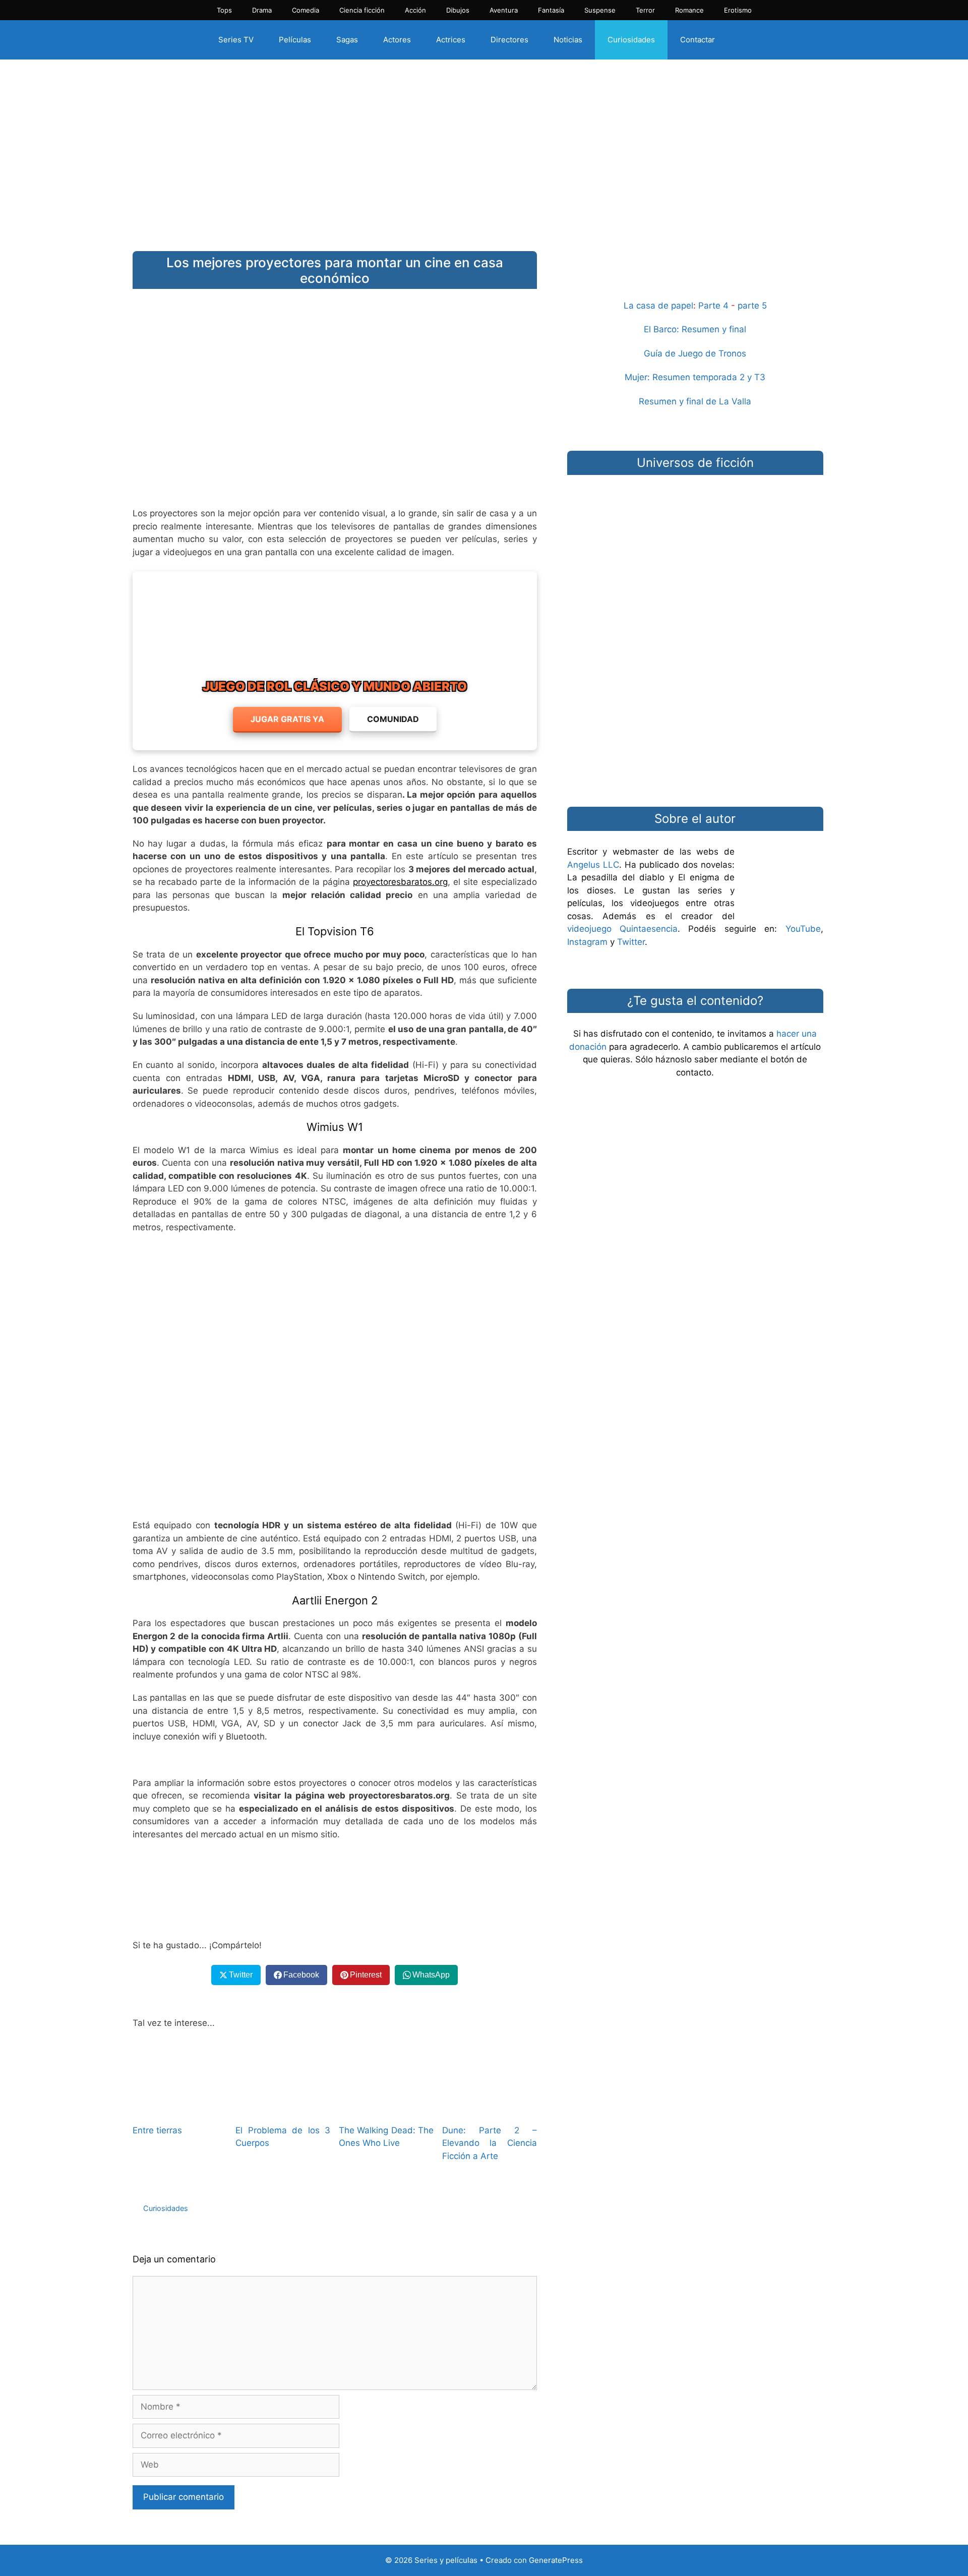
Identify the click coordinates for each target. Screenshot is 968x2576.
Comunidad (393, 719)
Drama (262, 10)
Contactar (698, 40)
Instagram (587, 942)
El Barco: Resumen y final (695, 329)
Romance (689, 10)
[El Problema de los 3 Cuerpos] (283, 2109)
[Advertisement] (484, 148)
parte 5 (752, 306)
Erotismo (738, 10)
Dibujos (458, 10)
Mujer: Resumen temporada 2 (685, 377)
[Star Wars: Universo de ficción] (695, 532)
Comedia (306, 10)
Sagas (347, 40)
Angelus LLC (593, 865)
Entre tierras (157, 2130)
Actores (397, 40)
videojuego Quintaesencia (622, 929)
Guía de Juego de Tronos (695, 353)
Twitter (631, 942)
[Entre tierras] (180, 2109)
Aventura (504, 10)
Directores (509, 40)
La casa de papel (658, 306)
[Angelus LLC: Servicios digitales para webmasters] (335, 1890)
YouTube (803, 929)
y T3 (756, 377)
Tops (224, 10)
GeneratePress (556, 2560)
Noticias (568, 40)
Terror (645, 10)
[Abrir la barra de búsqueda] (745, 40)
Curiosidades (631, 40)
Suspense (600, 10)
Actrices (451, 40)
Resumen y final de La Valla (695, 401)
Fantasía (551, 10)
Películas (295, 40)
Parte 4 (713, 306)
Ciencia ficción (362, 10)
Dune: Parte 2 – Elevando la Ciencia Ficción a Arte (490, 2143)
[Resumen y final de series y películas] (695, 275)
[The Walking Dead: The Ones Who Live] (386, 2109)
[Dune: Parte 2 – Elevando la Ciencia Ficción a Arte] (490, 2109)
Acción (415, 10)
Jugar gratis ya (287, 719)
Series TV (236, 40)
